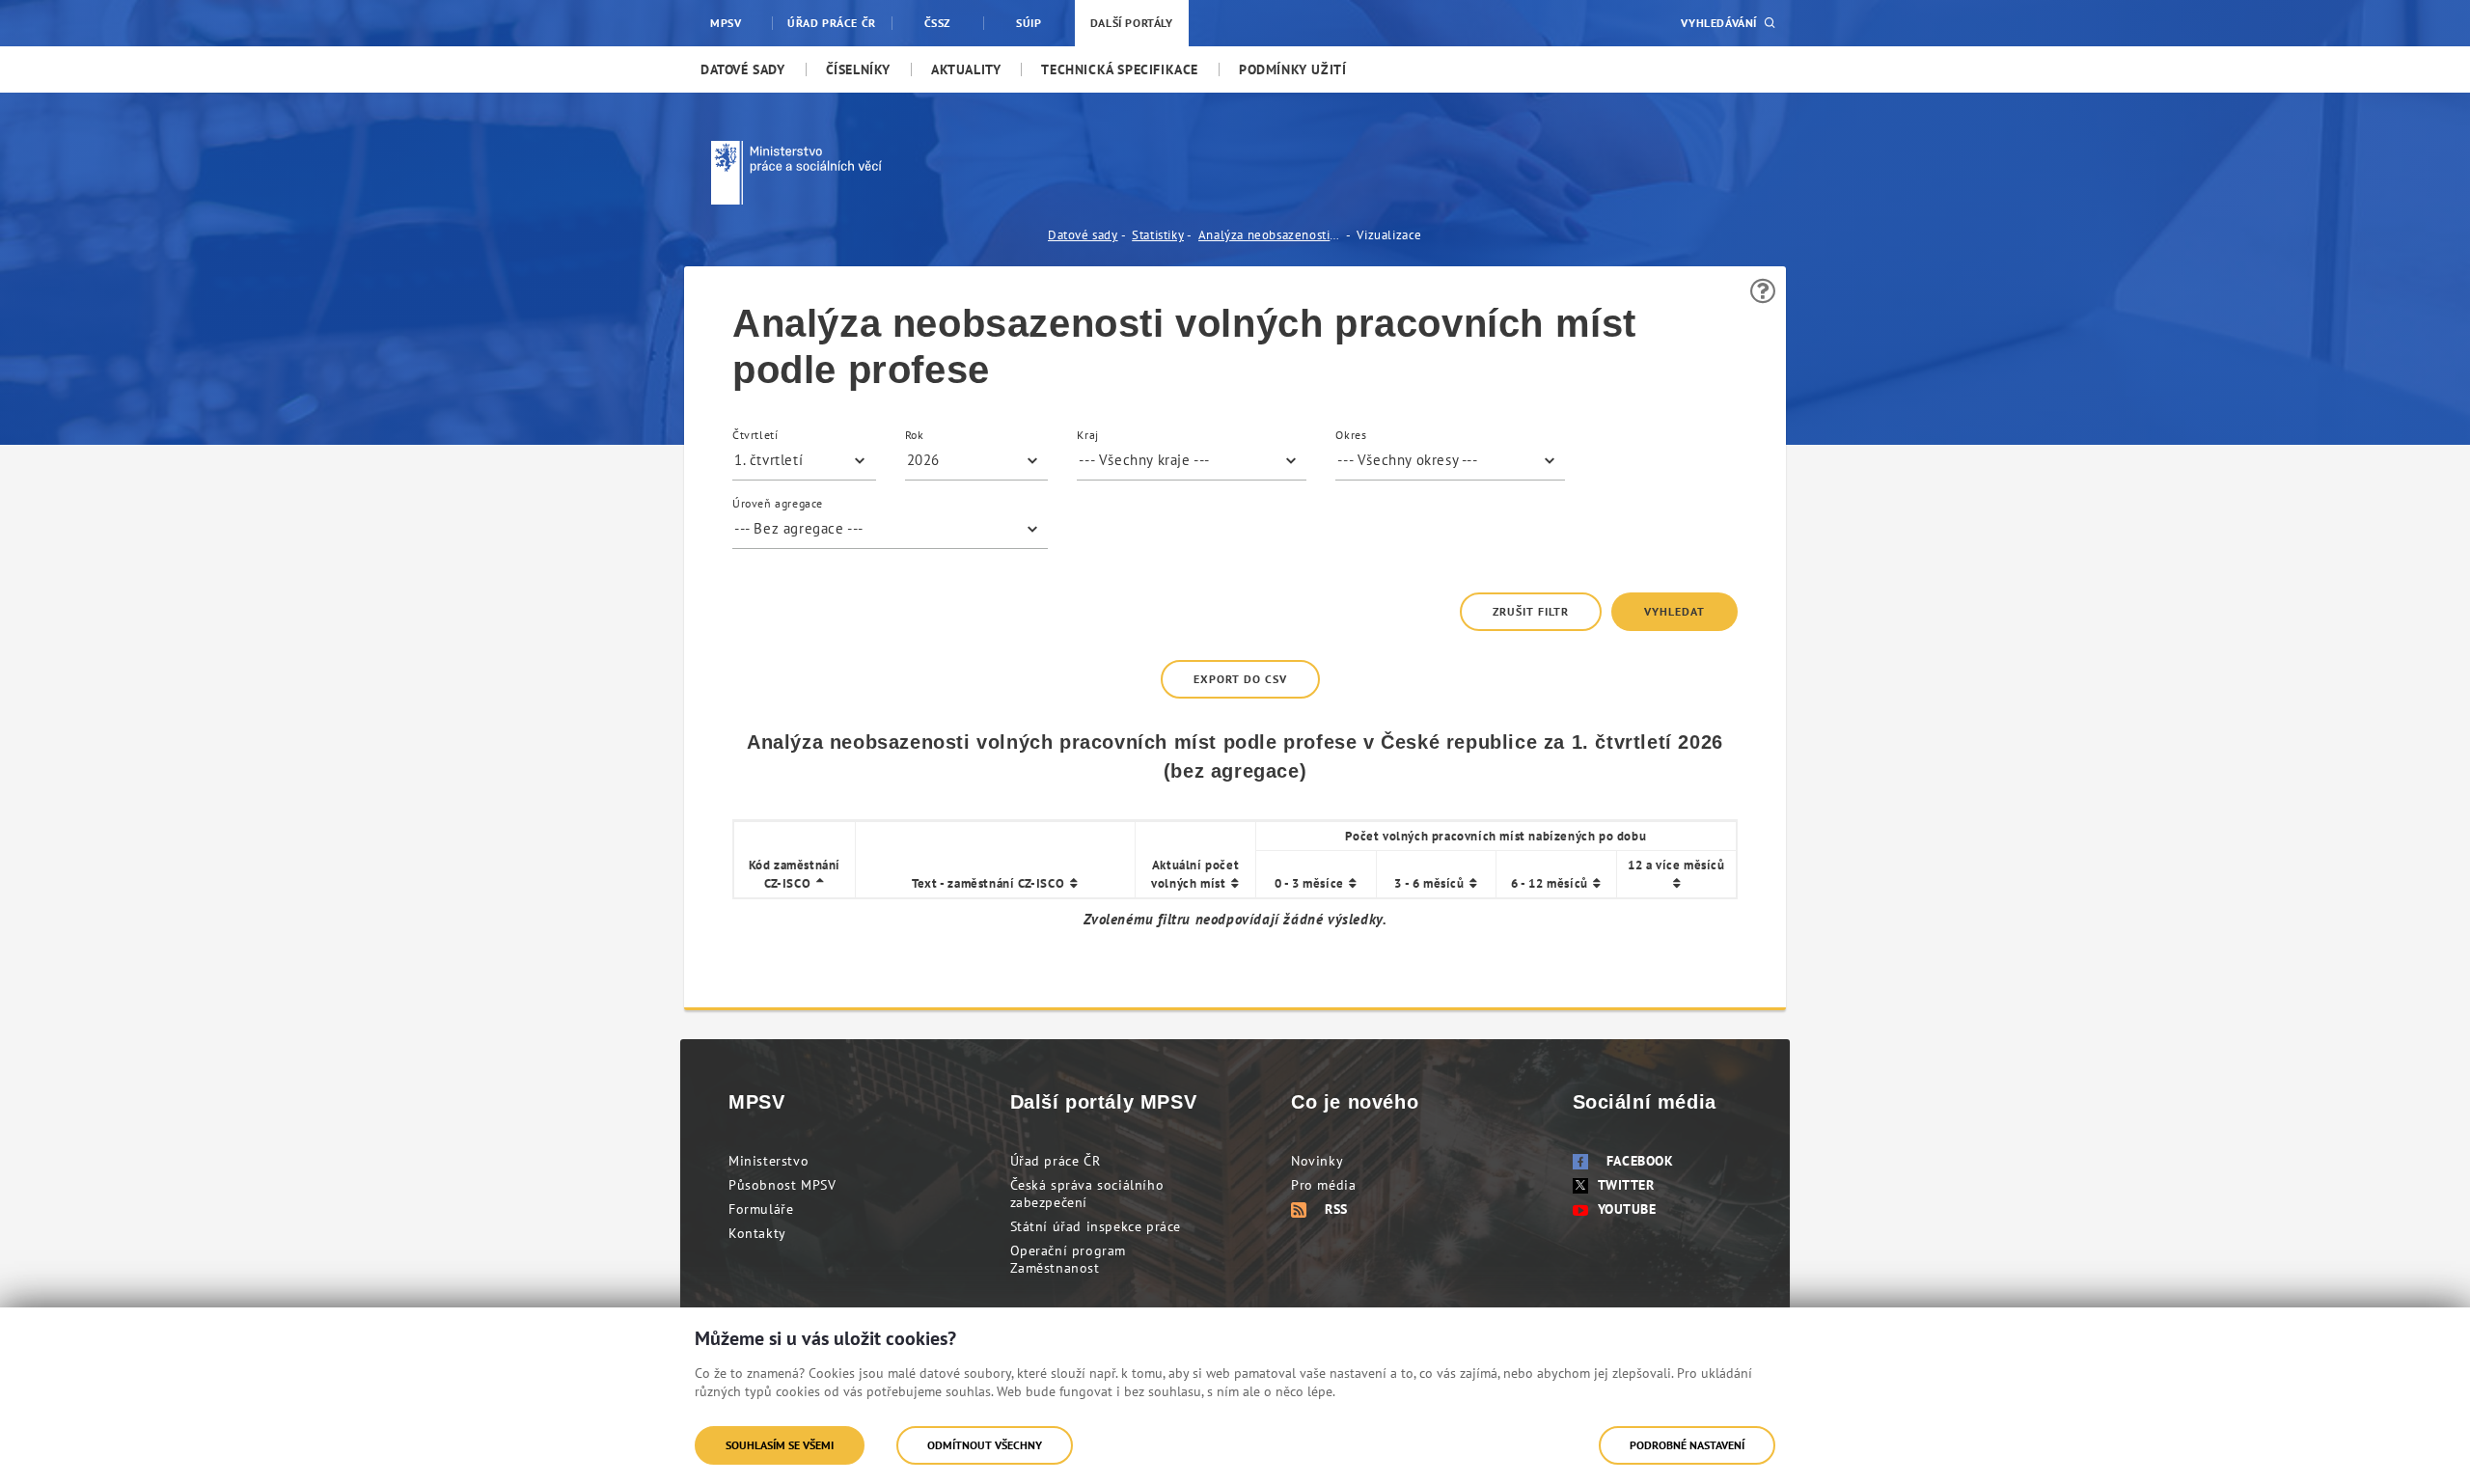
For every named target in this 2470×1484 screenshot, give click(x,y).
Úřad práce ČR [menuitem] (832, 23)
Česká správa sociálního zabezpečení (1087, 1194)
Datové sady (1083, 235)
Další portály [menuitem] (1132, 23)
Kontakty (757, 1233)
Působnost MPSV (782, 1185)
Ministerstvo (768, 1161)
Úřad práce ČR (1056, 1161)
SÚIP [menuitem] (1029, 23)
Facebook (1640, 1161)
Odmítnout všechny (985, 1445)
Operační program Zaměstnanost (1069, 1259)
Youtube (1627, 1209)
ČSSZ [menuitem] (937, 23)
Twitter (1626, 1185)
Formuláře (761, 1209)
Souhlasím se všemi (780, 1445)
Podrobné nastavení (1687, 1445)
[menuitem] (743, 69)
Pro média (1323, 1185)
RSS (1336, 1209)
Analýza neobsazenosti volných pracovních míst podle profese (1271, 235)
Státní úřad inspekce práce (1096, 1226)
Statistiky (1158, 235)
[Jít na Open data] (876, 173)
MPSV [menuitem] (726, 23)
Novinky (1317, 1161)
